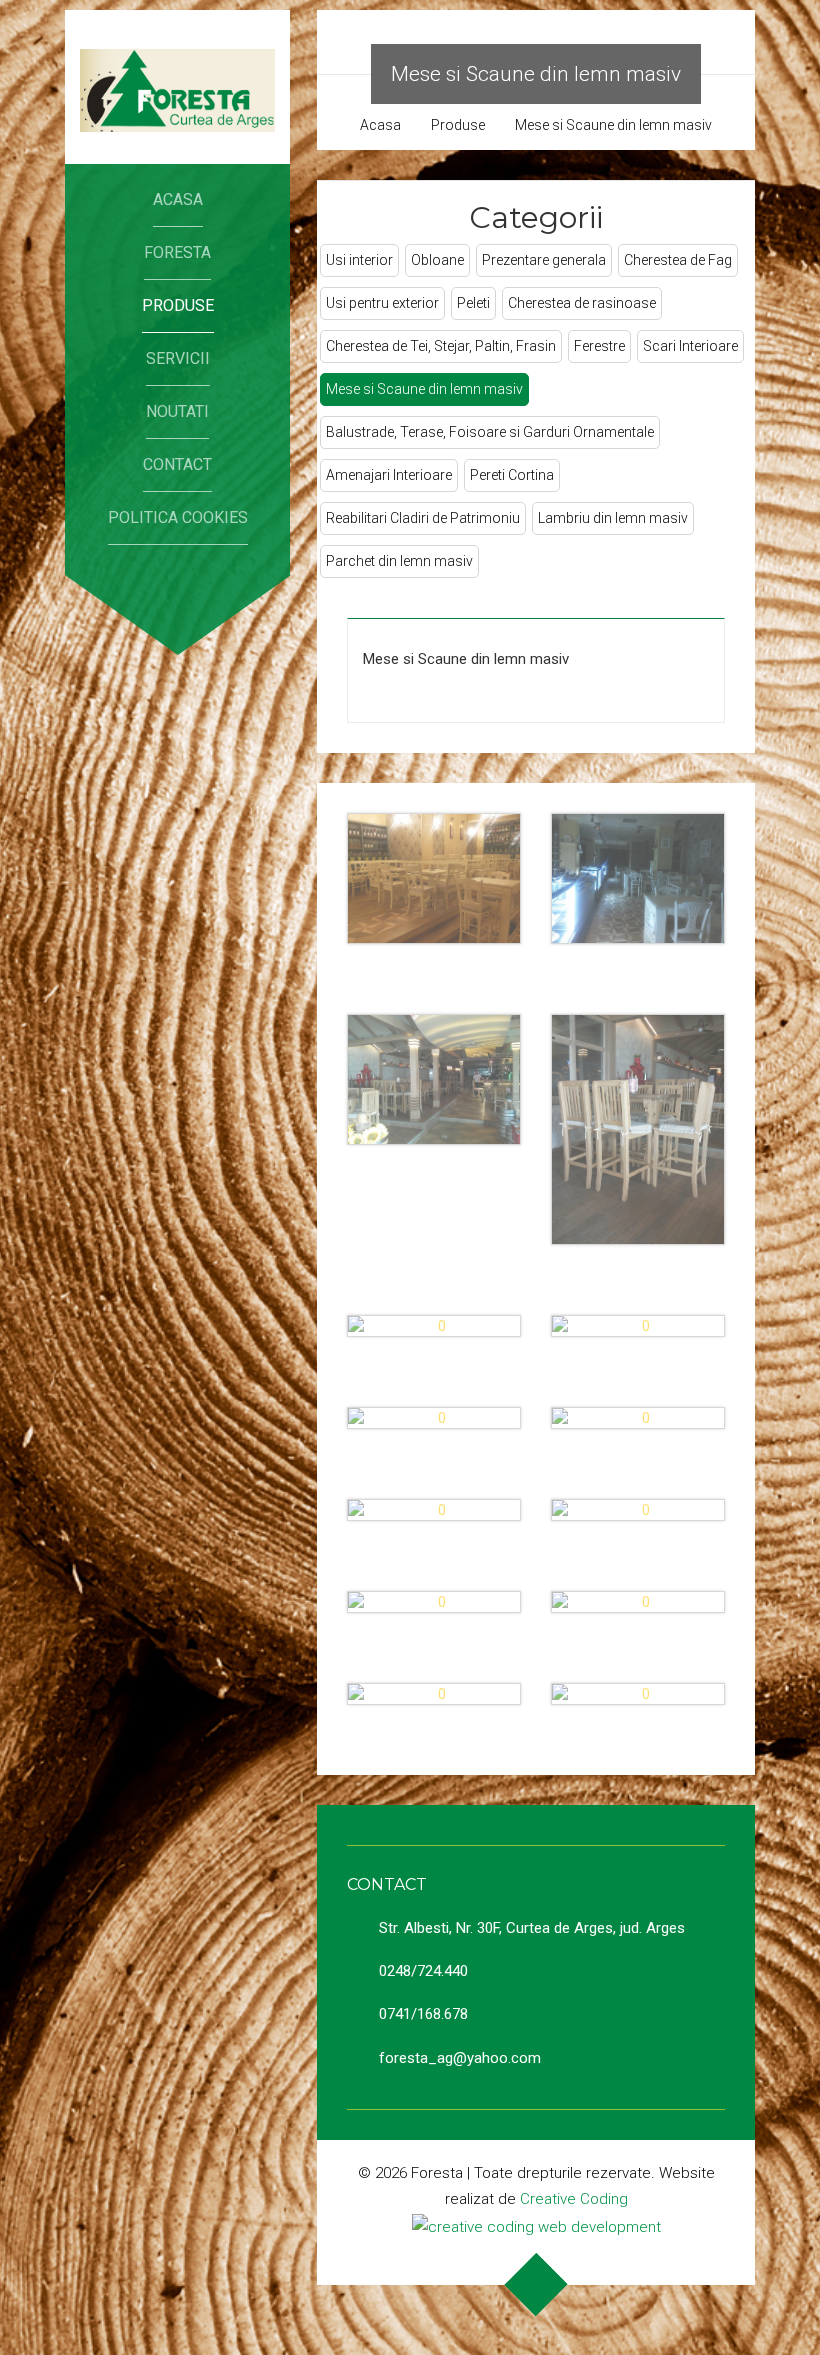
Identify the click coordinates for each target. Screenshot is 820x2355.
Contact (177, 464)
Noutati (177, 411)
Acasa (178, 199)
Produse (178, 305)
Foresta (177, 252)
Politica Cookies (178, 517)
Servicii (178, 358)
